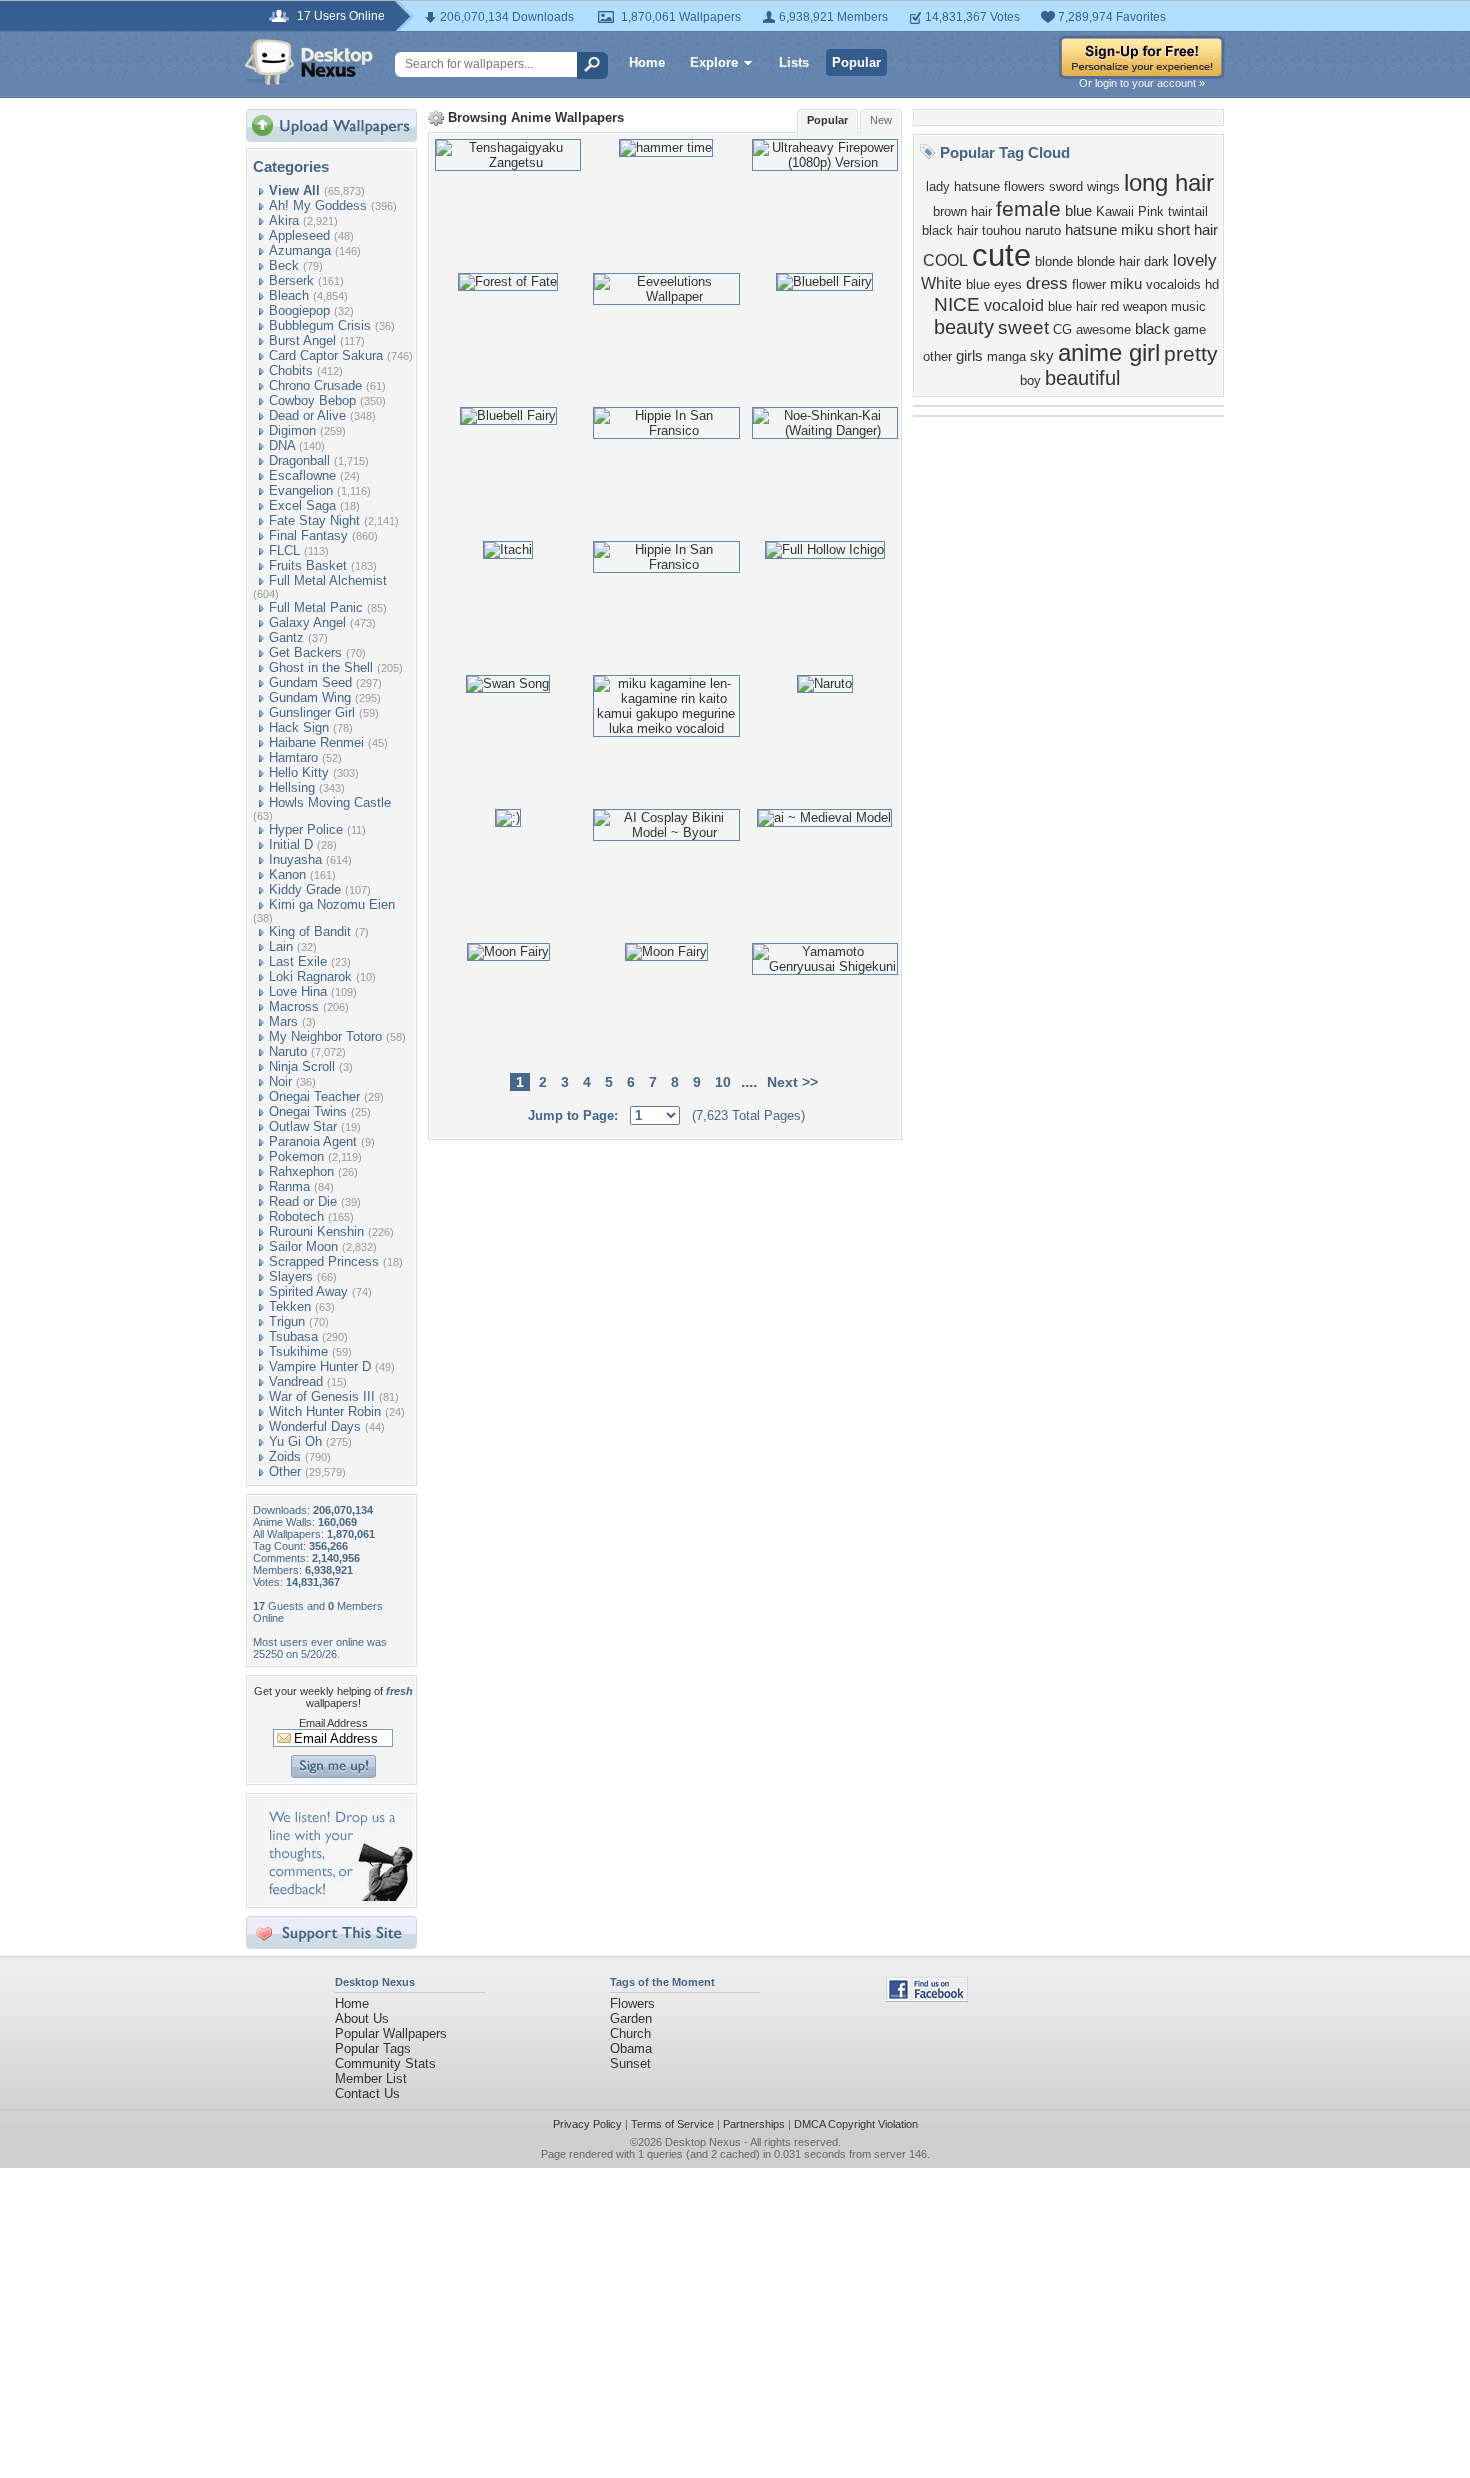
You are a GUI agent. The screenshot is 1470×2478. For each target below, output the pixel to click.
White (941, 283)
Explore (714, 62)
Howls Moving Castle (330, 802)
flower (1089, 284)
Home (647, 62)
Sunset (630, 2063)
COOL (945, 260)
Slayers (291, 1276)
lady (938, 186)
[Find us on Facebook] (927, 1997)
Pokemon (296, 1156)
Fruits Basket (308, 565)
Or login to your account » (1142, 83)
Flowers (632, 2003)
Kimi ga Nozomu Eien (332, 904)
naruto (1043, 230)
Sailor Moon (303, 1246)
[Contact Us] (337, 1896)
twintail (1188, 211)
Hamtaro (293, 757)
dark (1156, 261)
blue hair (1072, 306)
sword (1066, 186)
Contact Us (367, 2093)
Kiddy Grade (305, 889)
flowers (1024, 186)
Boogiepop (299, 310)
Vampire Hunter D (320, 1366)
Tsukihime (298, 1351)
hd (1212, 284)
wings (1103, 186)
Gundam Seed (310, 682)
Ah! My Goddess (318, 205)
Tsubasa (293, 1336)
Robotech (296, 1216)
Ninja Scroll (302, 1066)
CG (1062, 329)
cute (1001, 255)
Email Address (333, 1723)
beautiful (1082, 378)
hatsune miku (1109, 230)
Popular (856, 62)
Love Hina (298, 991)
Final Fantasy (308, 535)
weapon (1145, 306)
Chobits (291, 370)
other (937, 356)
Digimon (292, 430)
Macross (294, 1006)
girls (969, 356)
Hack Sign (299, 727)
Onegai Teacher (314, 1096)
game (1190, 329)
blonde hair (1108, 261)
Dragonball (299, 460)
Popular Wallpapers (391, 2033)
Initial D (291, 844)
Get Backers (305, 652)
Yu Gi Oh (295, 1441)
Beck (284, 265)
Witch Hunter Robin (325, 1411)
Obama (631, 2048)
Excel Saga (302, 505)
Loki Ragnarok (310, 976)
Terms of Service (672, 2124)
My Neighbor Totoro (325, 1036)
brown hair (962, 211)
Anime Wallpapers (567, 117)
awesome (1103, 329)
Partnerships (754, 2124)
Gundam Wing (310, 697)
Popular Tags (373, 2048)
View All (294, 190)
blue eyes (994, 284)
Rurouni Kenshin (316, 1231)
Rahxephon (301, 1171)
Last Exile (298, 961)
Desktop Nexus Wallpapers (309, 62)
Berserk (291, 280)
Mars (283, 1021)
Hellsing (292, 787)
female (1028, 209)
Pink (1151, 211)
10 (723, 1082)
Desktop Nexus (703, 2142)
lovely (1195, 260)
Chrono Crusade (315, 385)
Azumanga (300, 250)
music (1188, 306)
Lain (281, 946)
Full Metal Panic (316, 607)
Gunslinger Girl (312, 712)
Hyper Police (306, 829)
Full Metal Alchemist (328, 580)
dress (1047, 283)
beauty (964, 327)
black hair (950, 230)
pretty (1191, 354)
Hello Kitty (299, 772)
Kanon (287, 874)
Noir (280, 1081)
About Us (362, 2018)
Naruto (288, 1051)
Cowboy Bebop (312, 400)
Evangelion (301, 490)
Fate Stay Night (314, 520)
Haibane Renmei (316, 742)
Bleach (289, 295)
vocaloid (1014, 305)
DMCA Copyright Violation (856, 2124)
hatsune (977, 186)
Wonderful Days (315, 1426)
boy (1030, 380)
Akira (284, 220)
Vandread (296, 1381)
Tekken (290, 1306)
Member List (371, 2078)
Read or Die (303, 1201)
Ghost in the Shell (321, 667)
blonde (1054, 261)
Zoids (285, 1456)
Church (630, 2033)
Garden (631, 2018)
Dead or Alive (307, 415)
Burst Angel (302, 340)
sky (1042, 356)
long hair (1169, 182)
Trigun (287, 1321)
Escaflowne (302, 475)
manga (1006, 356)
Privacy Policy (587, 2124)
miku (1126, 284)
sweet (1023, 327)
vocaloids (1173, 284)
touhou (1001, 230)
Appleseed (299, 235)
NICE (957, 304)
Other (285, 1471)
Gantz (286, 637)
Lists (794, 62)
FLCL (284, 550)
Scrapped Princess (324, 1261)
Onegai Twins (308, 1111)
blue (1078, 211)
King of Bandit (310, 931)
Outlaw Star (303, 1126)
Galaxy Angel (307, 622)
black (1152, 329)
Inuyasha (295, 859)
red (1110, 306)
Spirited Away (308, 1291)
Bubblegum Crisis (320, 325)
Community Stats (385, 2063)
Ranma (289, 1186)
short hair (1187, 230)
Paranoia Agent (313, 1141)
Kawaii (1115, 211)
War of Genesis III (322, 1396)
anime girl (1109, 352)
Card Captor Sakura (326, 355)
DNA (282, 445)
